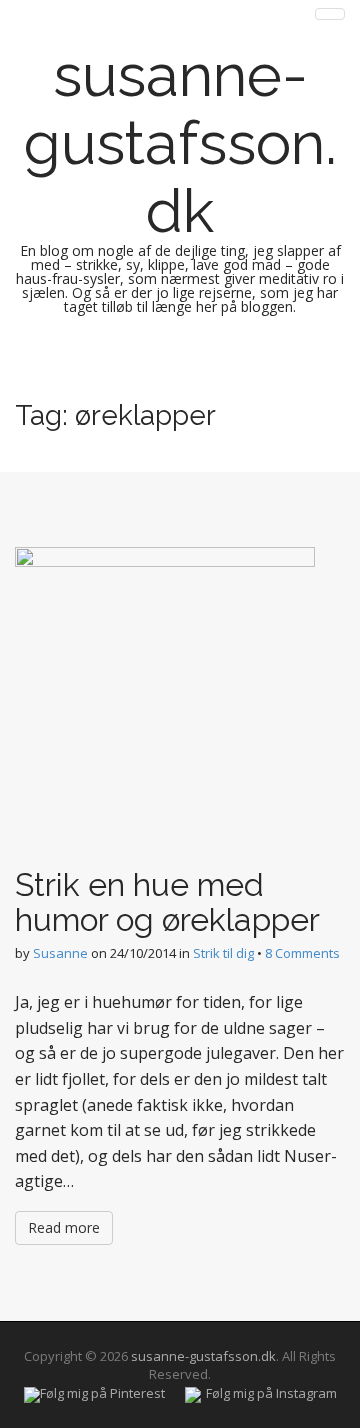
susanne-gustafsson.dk (180, 143)
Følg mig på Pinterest (102, 1393)
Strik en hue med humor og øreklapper (167, 902)
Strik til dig (223, 953)
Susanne (60, 953)
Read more (64, 1227)
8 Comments (302, 953)
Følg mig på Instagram (271, 1393)
